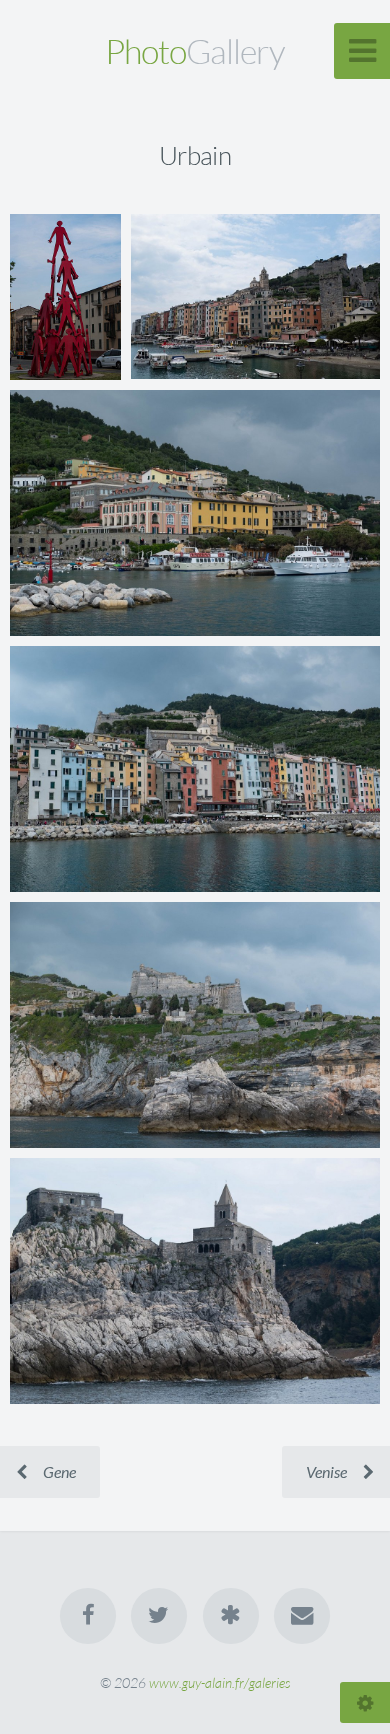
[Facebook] (88, 1616)
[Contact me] (302, 1616)
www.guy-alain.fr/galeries (219, 1682)
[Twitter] (159, 1616)
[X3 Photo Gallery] (231, 1616)
